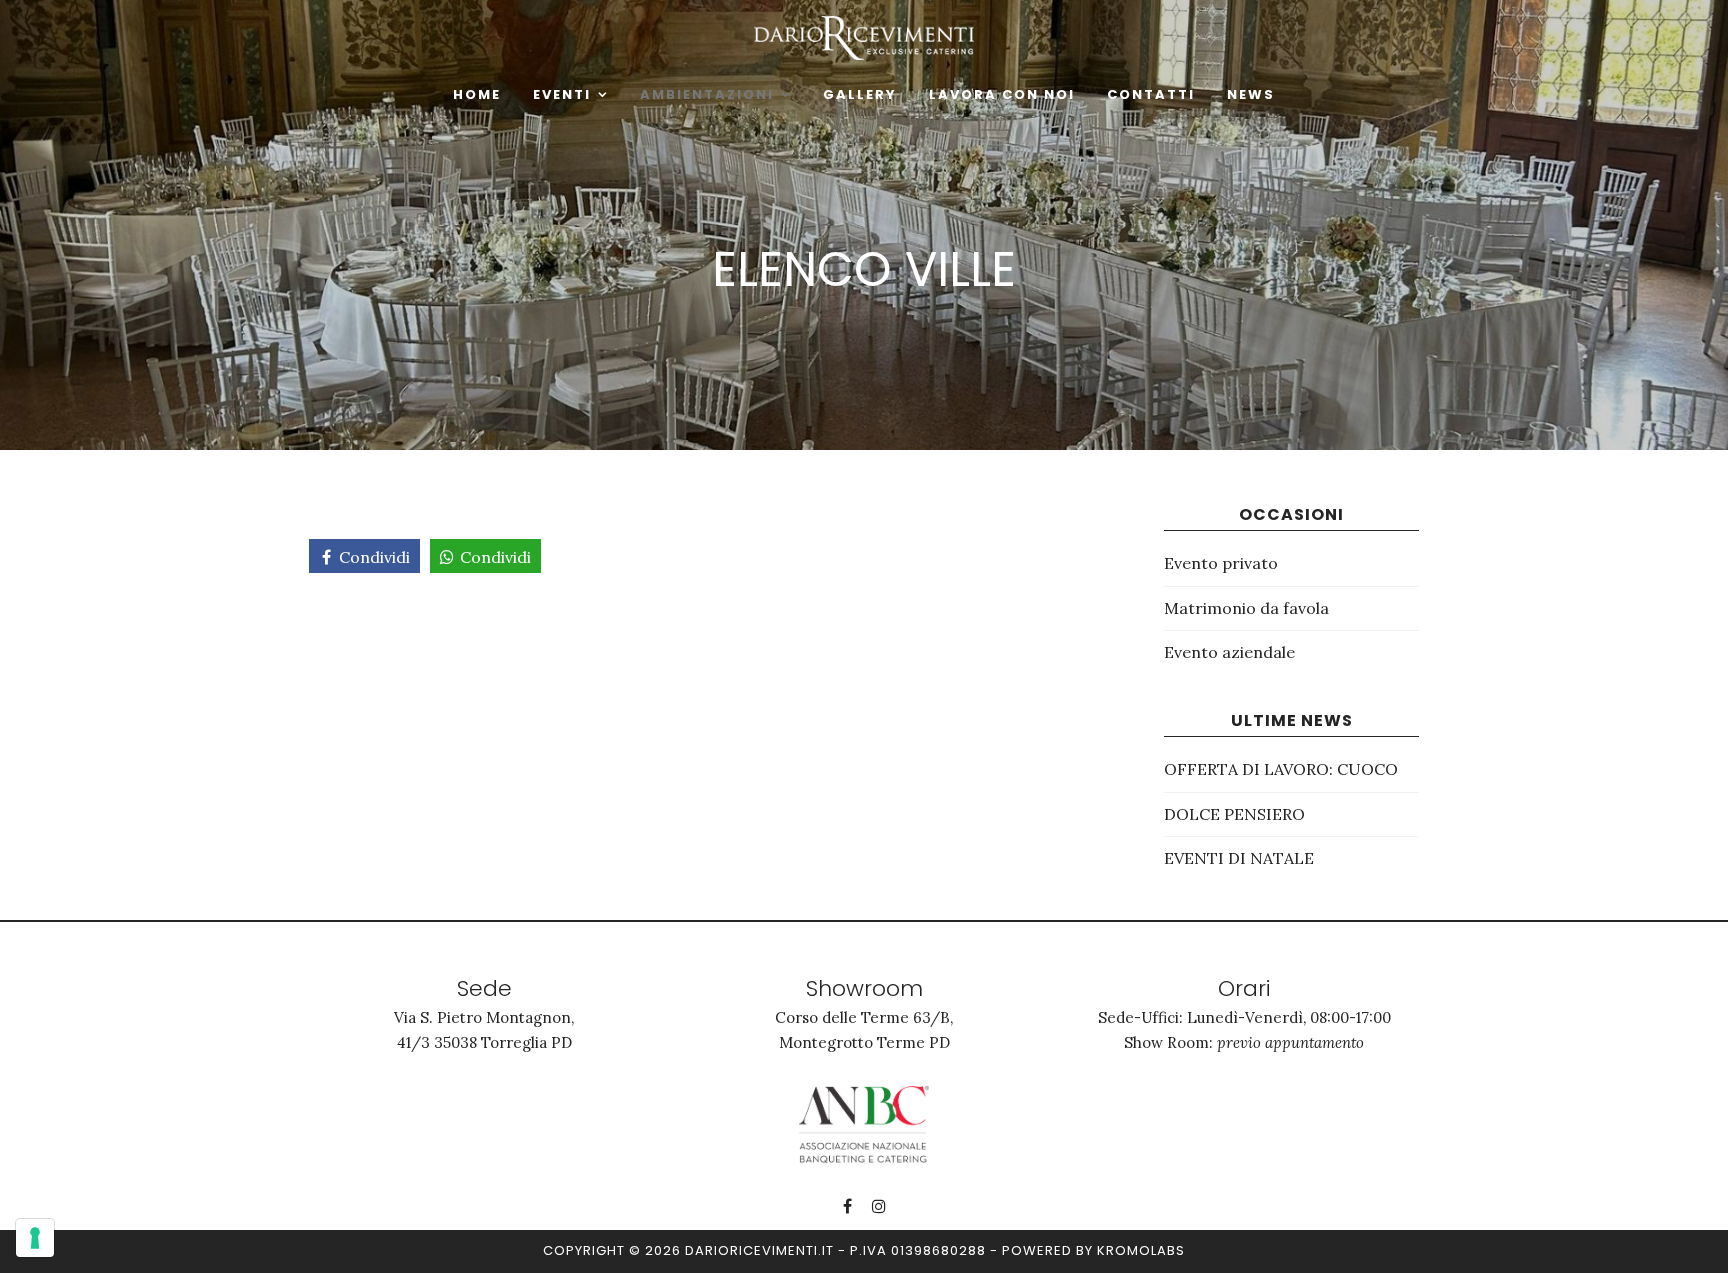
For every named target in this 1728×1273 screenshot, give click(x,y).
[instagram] (879, 1206)
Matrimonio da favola (1246, 608)
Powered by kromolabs (1093, 1250)
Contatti (1151, 94)
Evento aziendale (1229, 652)
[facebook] (847, 1206)
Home (477, 94)
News (1251, 94)
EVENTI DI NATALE (1239, 858)
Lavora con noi (1002, 94)
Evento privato (1221, 563)
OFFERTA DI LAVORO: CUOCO (1281, 769)
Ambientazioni (707, 94)
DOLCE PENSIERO (1234, 814)
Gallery (860, 94)
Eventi (562, 94)
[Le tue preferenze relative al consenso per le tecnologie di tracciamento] (35, 1238)
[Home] (864, 36)
